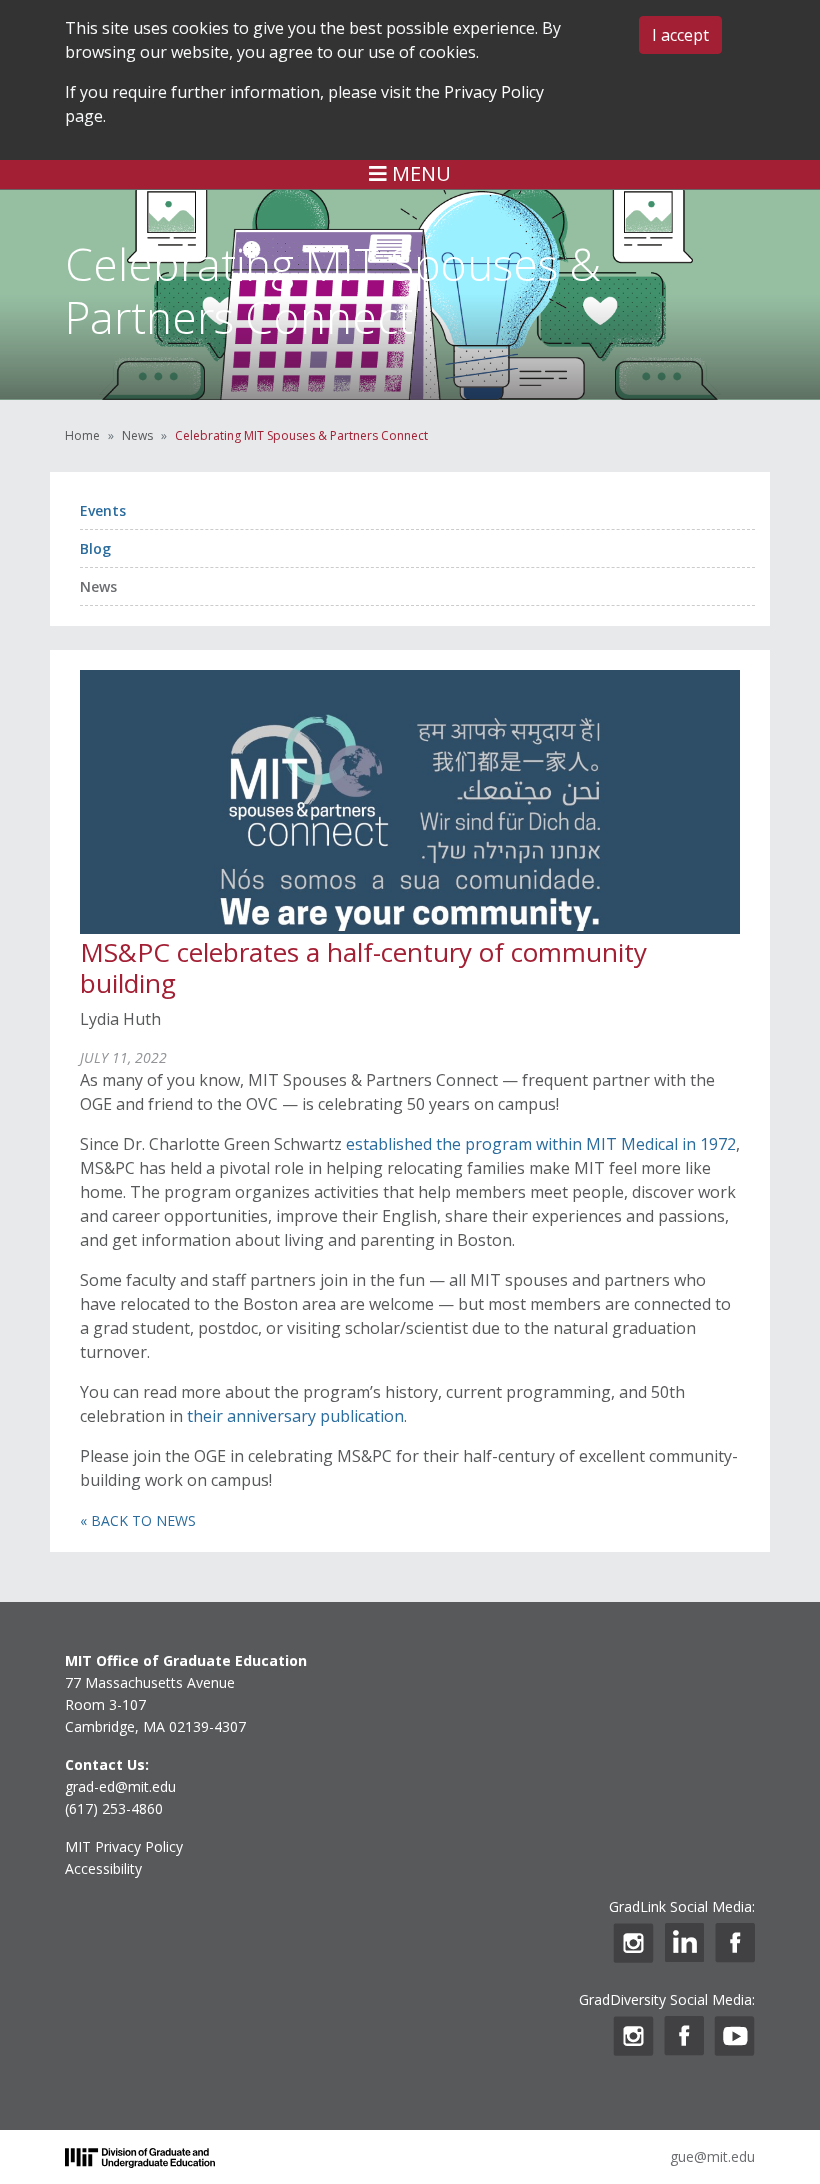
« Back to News (138, 1520)
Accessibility (103, 1868)
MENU (419, 173)
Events (103, 510)
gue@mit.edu (712, 2156)
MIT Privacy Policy (124, 1846)
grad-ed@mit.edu (120, 1786)
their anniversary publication (295, 1416)
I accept (680, 35)
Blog (95, 548)
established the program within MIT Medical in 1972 (541, 1144)
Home (82, 435)
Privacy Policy (494, 92)
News (137, 435)
